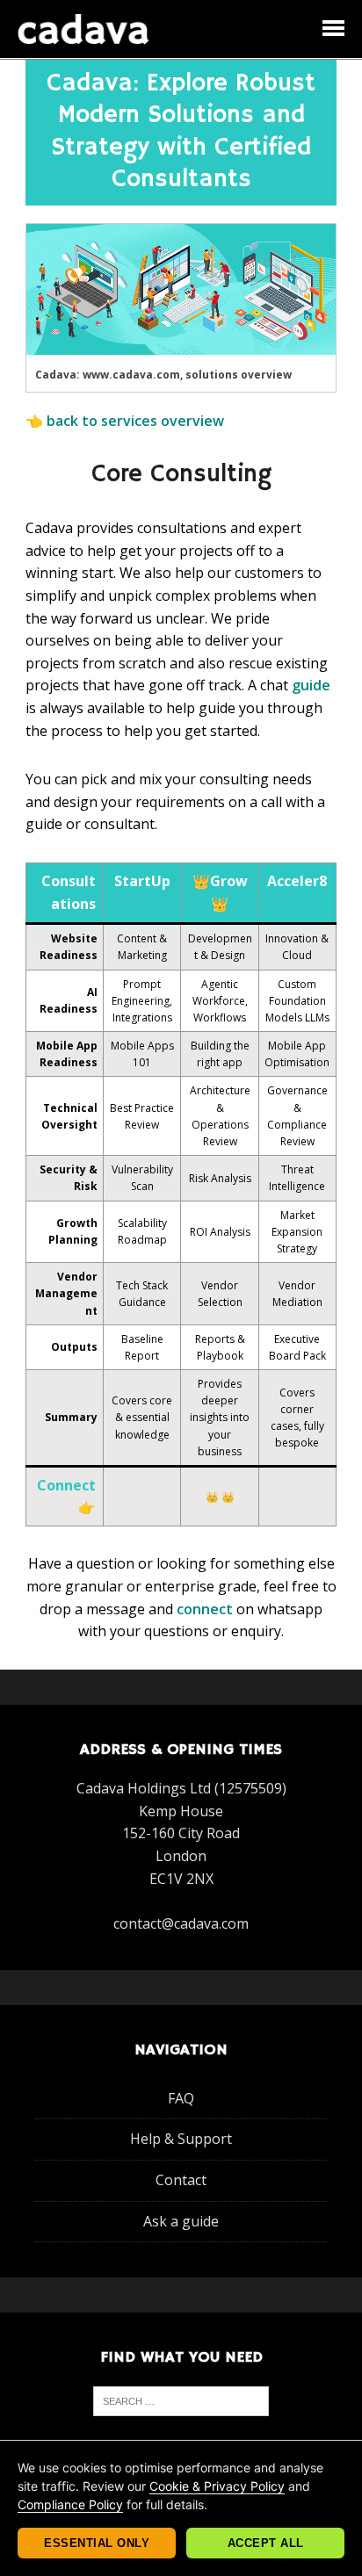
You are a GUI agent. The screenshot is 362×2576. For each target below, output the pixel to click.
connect (205, 1609)
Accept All (266, 2543)
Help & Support (181, 2139)
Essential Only (97, 2543)
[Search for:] (181, 2399)
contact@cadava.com (181, 1923)
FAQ (181, 2098)
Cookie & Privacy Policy (217, 2486)
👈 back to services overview (125, 421)
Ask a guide (181, 2221)
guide (311, 685)
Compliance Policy (70, 2504)
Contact (181, 2181)
